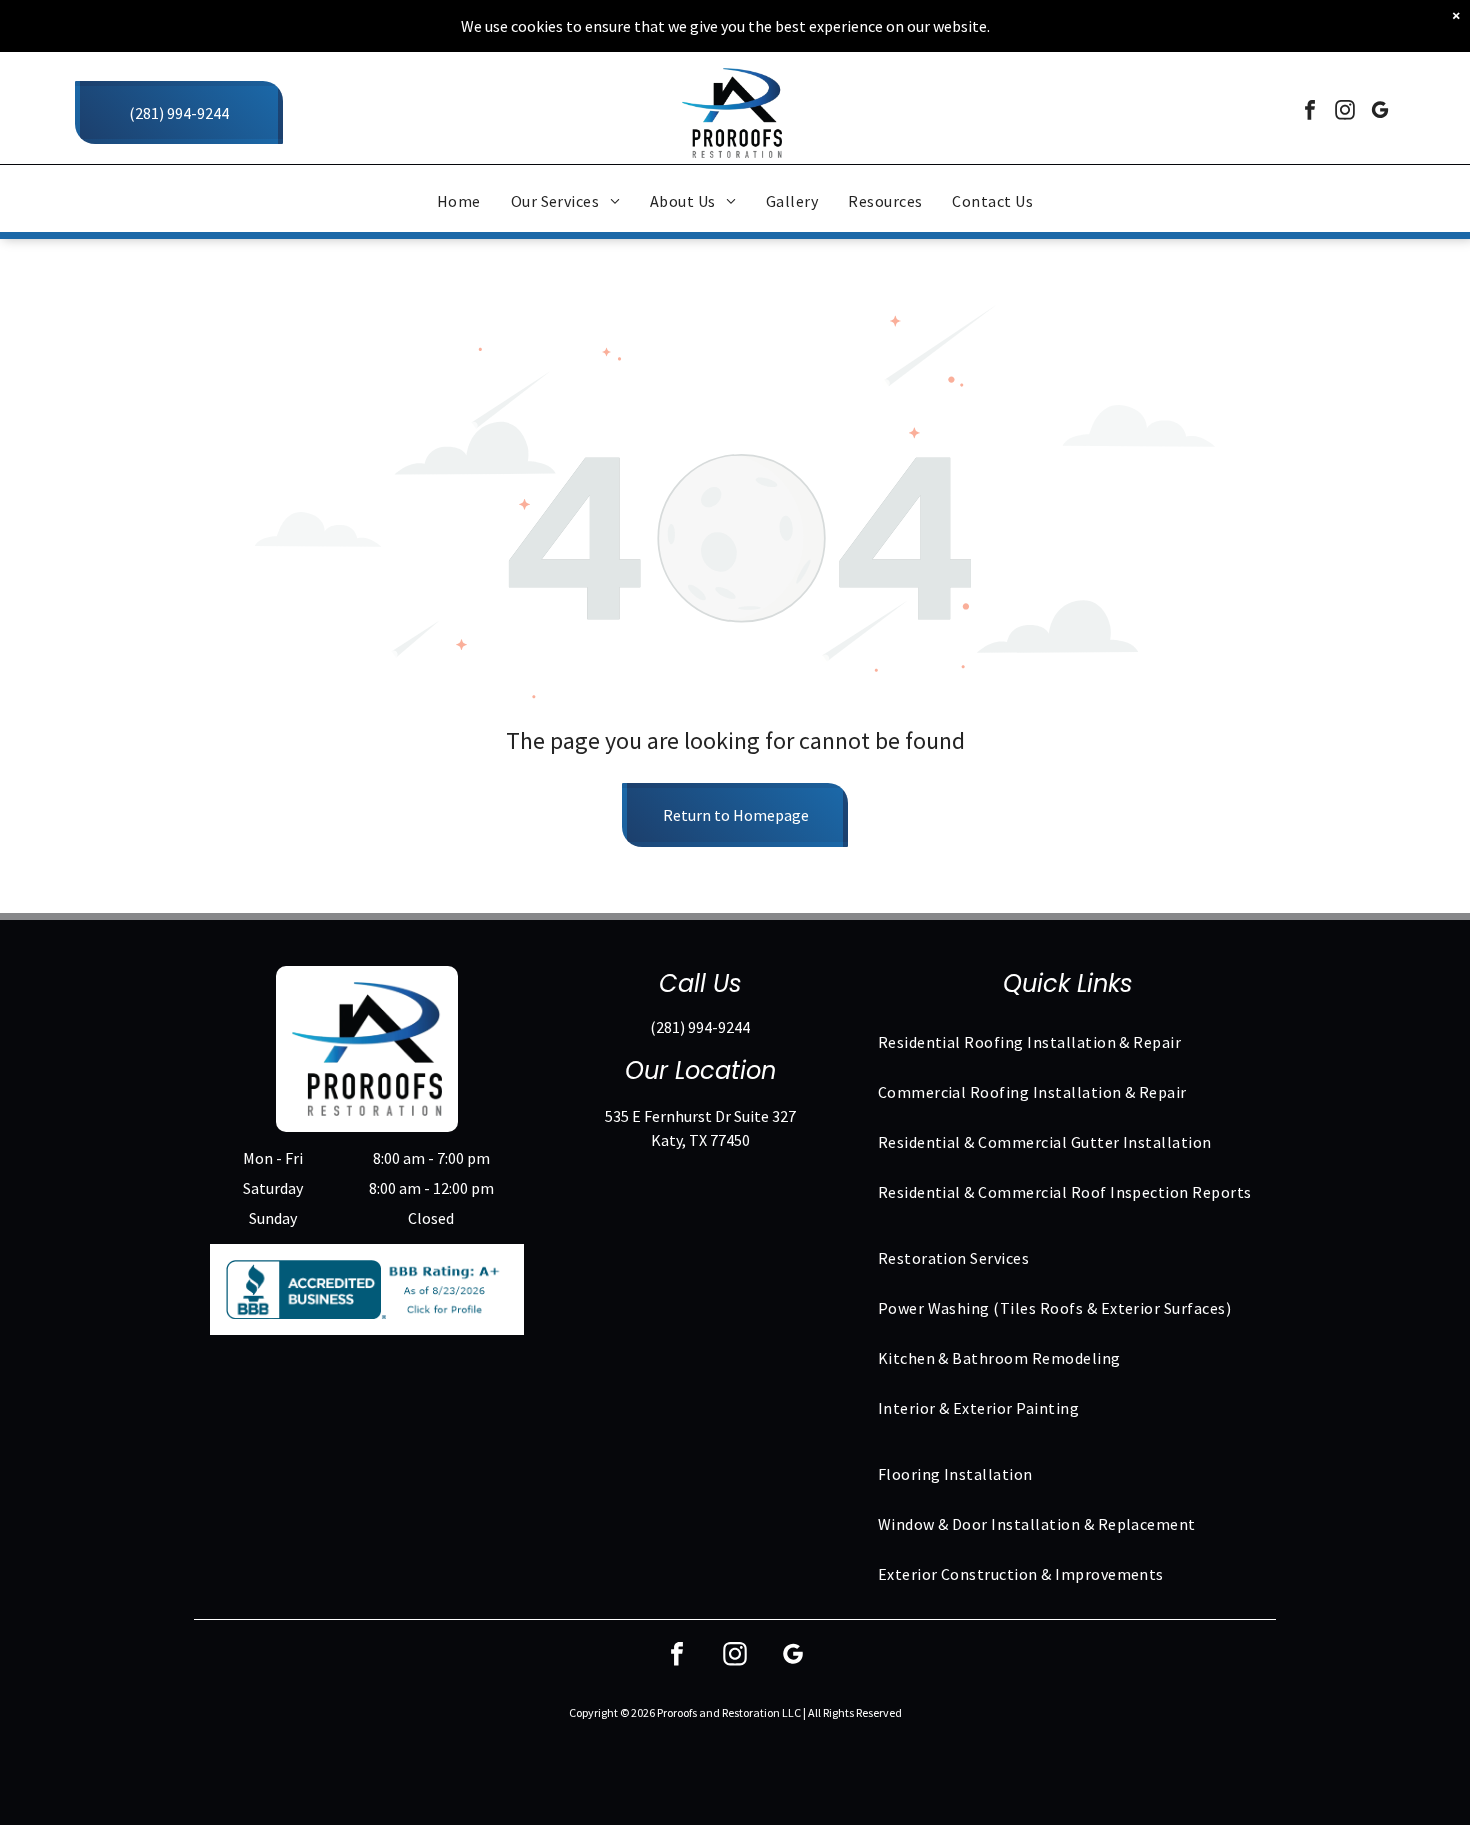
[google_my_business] (1380, 112)
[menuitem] (459, 201)
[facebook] (1310, 112)
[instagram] (1345, 112)
